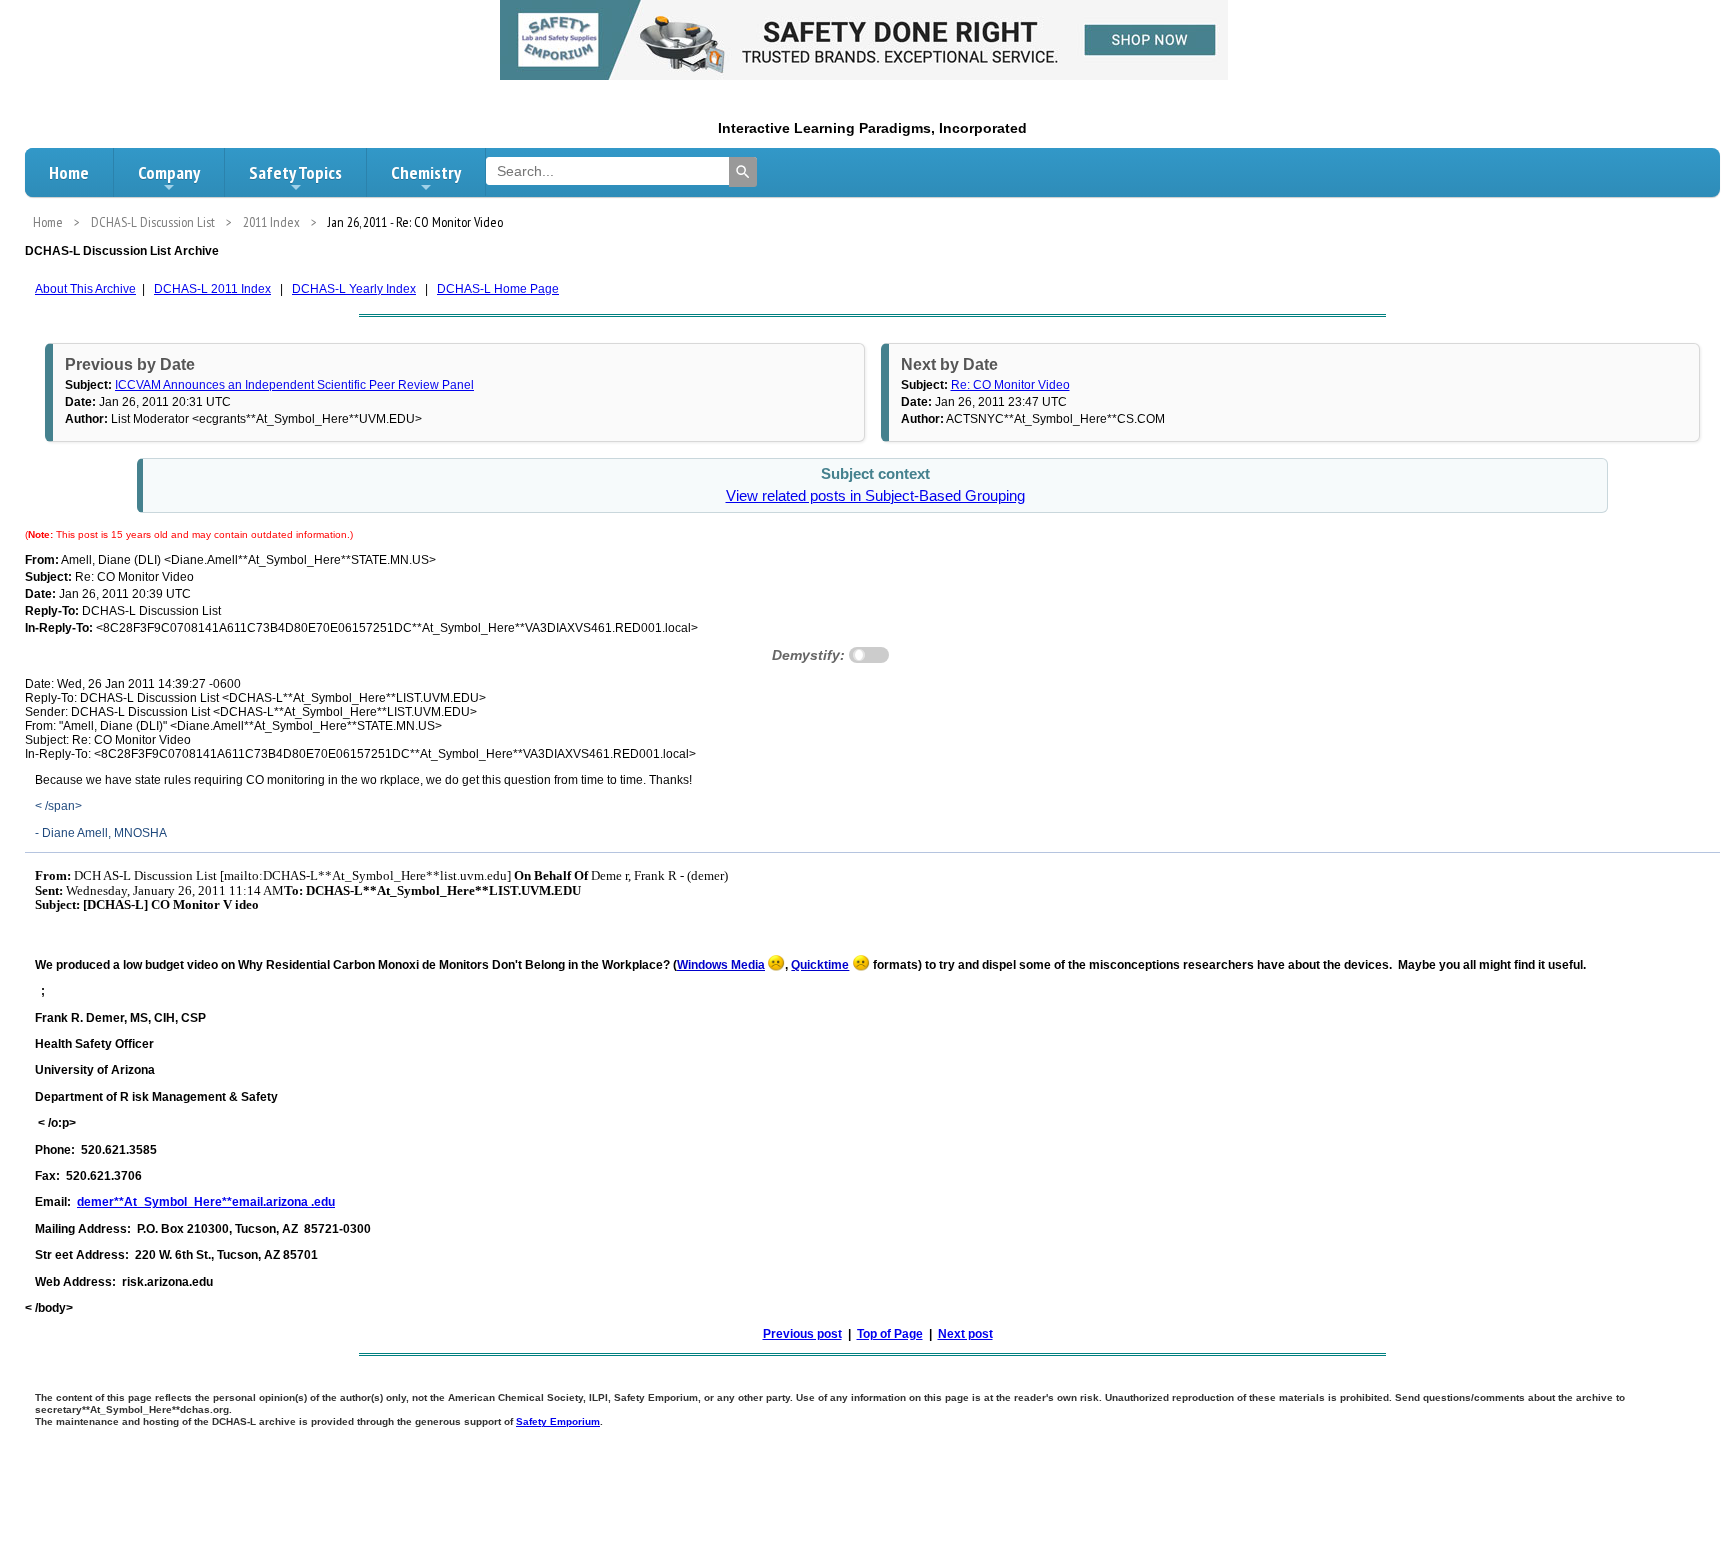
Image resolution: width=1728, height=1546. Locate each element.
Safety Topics (295, 172)
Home (69, 172)
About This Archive (85, 289)
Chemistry (426, 172)
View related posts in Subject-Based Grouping (875, 496)
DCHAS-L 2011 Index (212, 289)
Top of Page (890, 1334)
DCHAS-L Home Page (498, 289)
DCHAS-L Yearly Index (354, 289)
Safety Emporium (558, 1421)
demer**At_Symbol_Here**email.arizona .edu (206, 1202)
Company (169, 172)
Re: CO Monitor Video (1010, 385)
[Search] (743, 172)
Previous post (802, 1334)
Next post (965, 1334)
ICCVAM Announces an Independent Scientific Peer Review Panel (294, 385)
